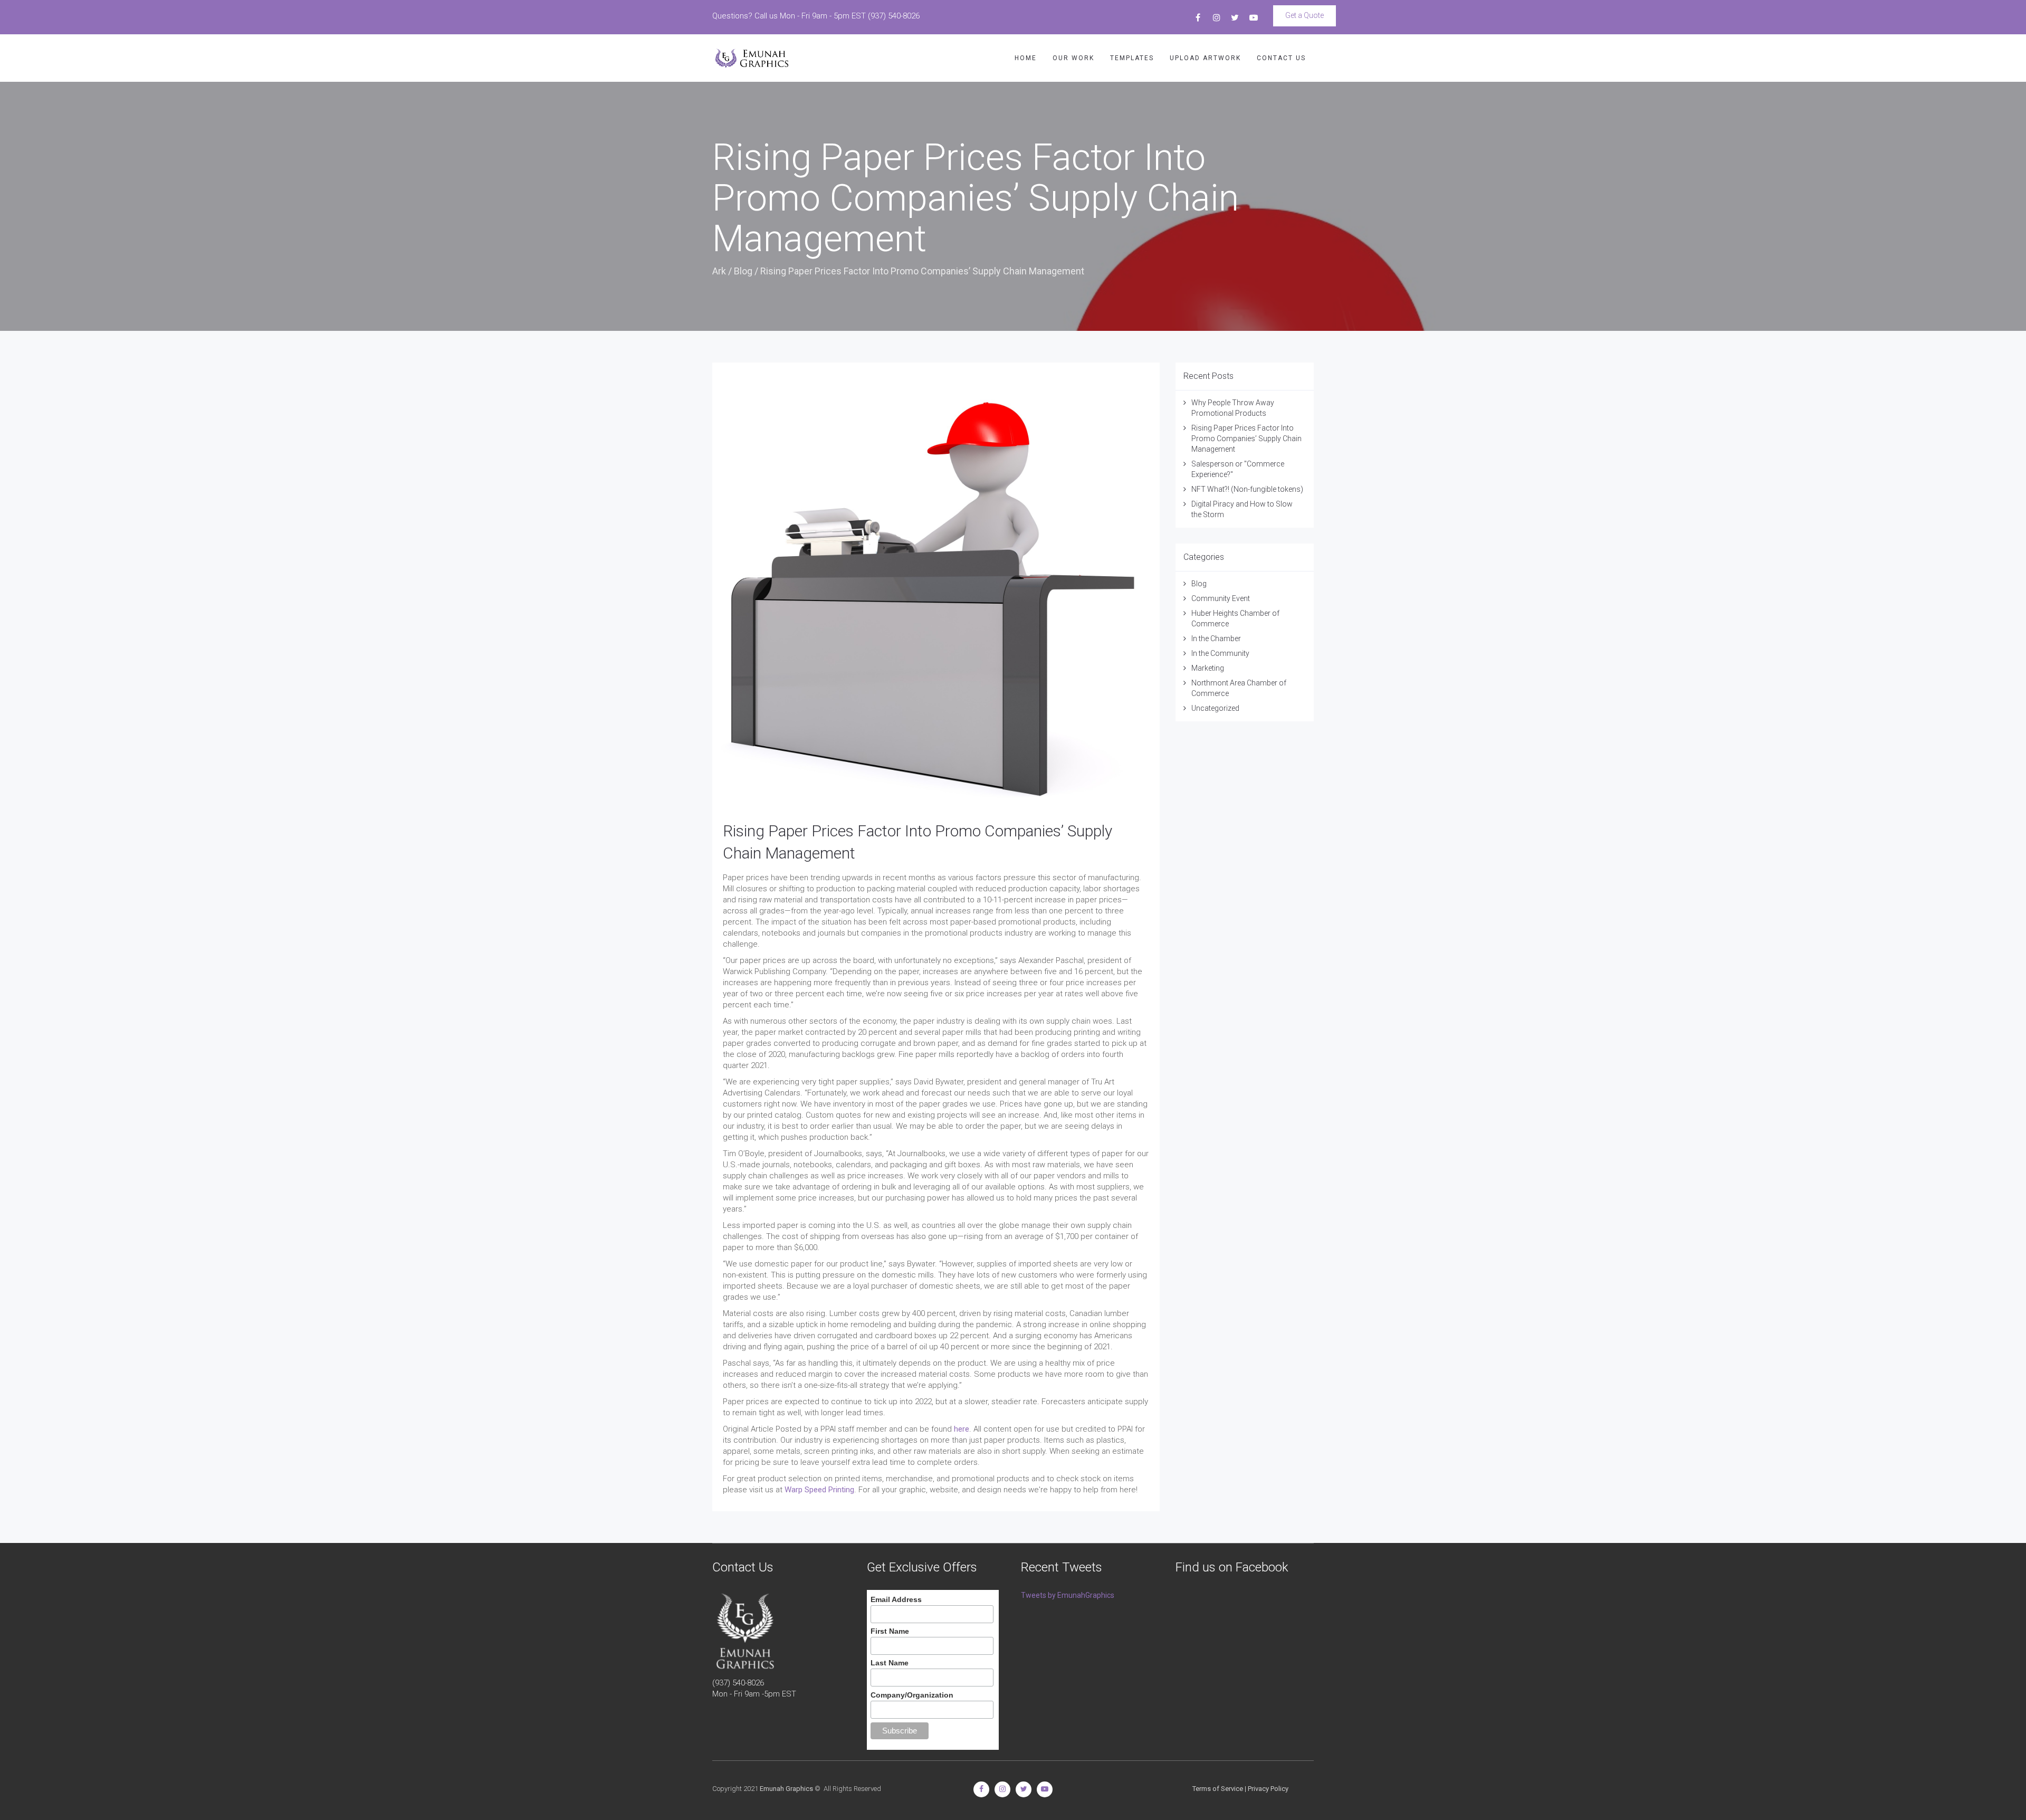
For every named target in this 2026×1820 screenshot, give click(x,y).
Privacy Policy (1268, 1789)
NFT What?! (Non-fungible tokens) (1247, 489)
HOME (1026, 58)
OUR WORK (1073, 58)
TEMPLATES (1132, 58)
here (962, 1429)
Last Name (890, 1663)
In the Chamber (1216, 639)
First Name (890, 1631)
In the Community (1220, 653)
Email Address (896, 1599)
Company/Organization (912, 1695)
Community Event (1221, 598)
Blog (743, 271)
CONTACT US (1281, 58)
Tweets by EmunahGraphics (1068, 1595)
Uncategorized (1215, 708)
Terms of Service (1218, 1789)
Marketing (1208, 668)
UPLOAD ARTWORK (1205, 58)
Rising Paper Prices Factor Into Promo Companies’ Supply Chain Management (1246, 439)
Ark (719, 271)
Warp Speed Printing (819, 1490)
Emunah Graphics (786, 1789)
